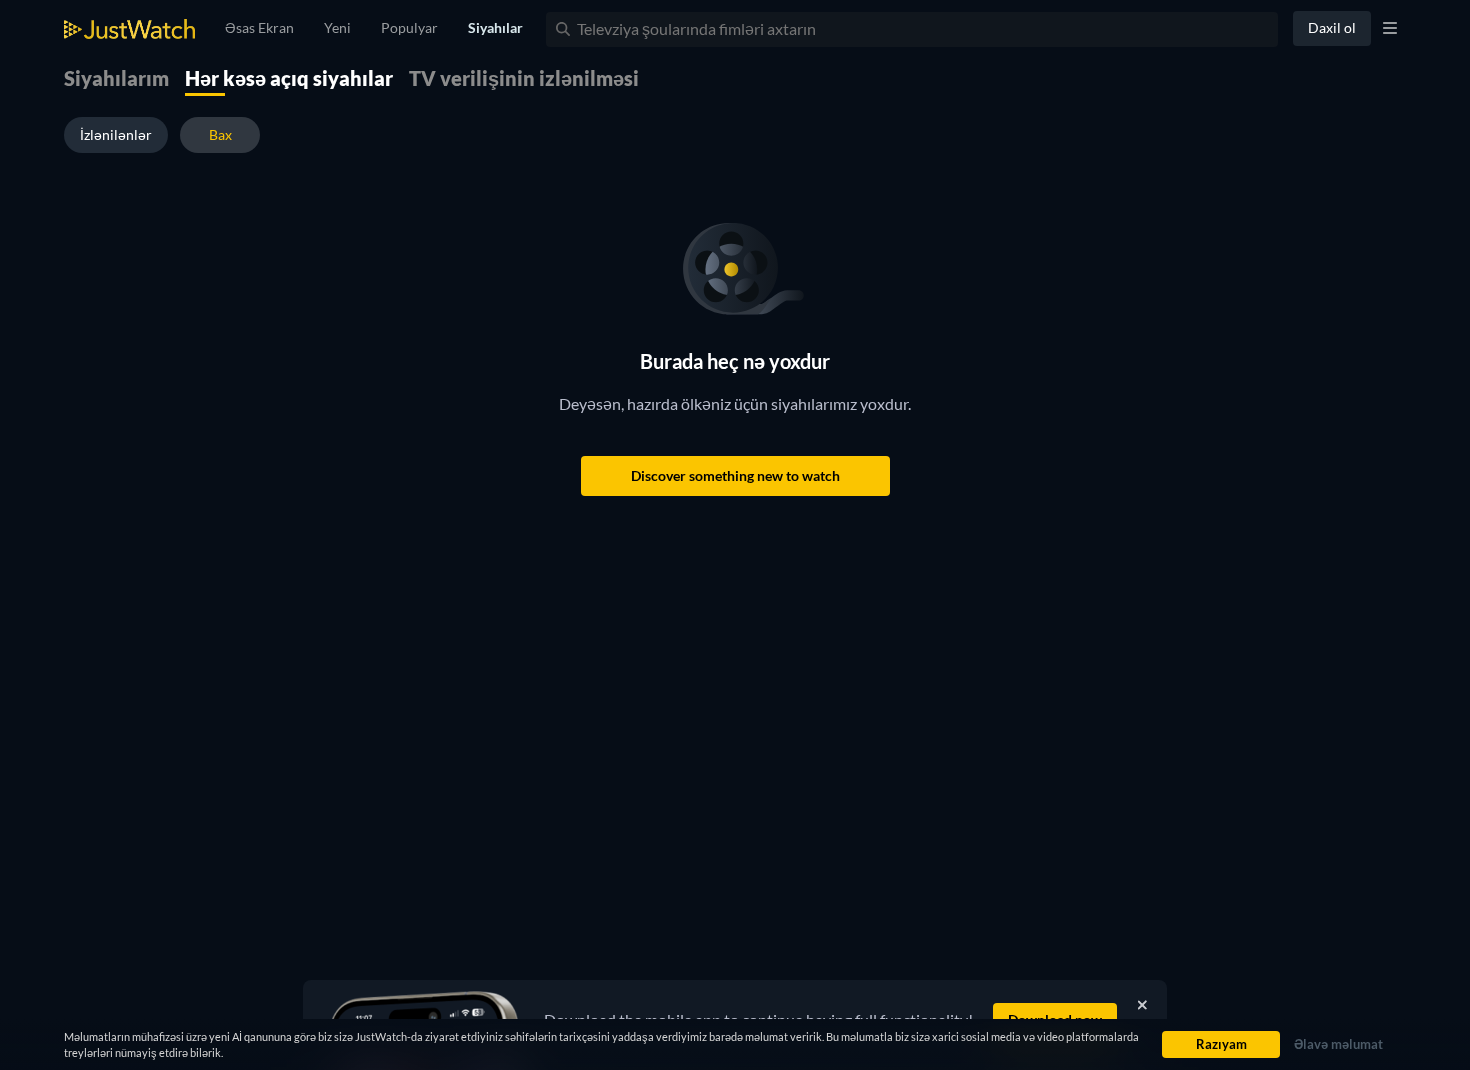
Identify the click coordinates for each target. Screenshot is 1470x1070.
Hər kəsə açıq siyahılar (289, 78)
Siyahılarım (116, 78)
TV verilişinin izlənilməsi (524, 78)
